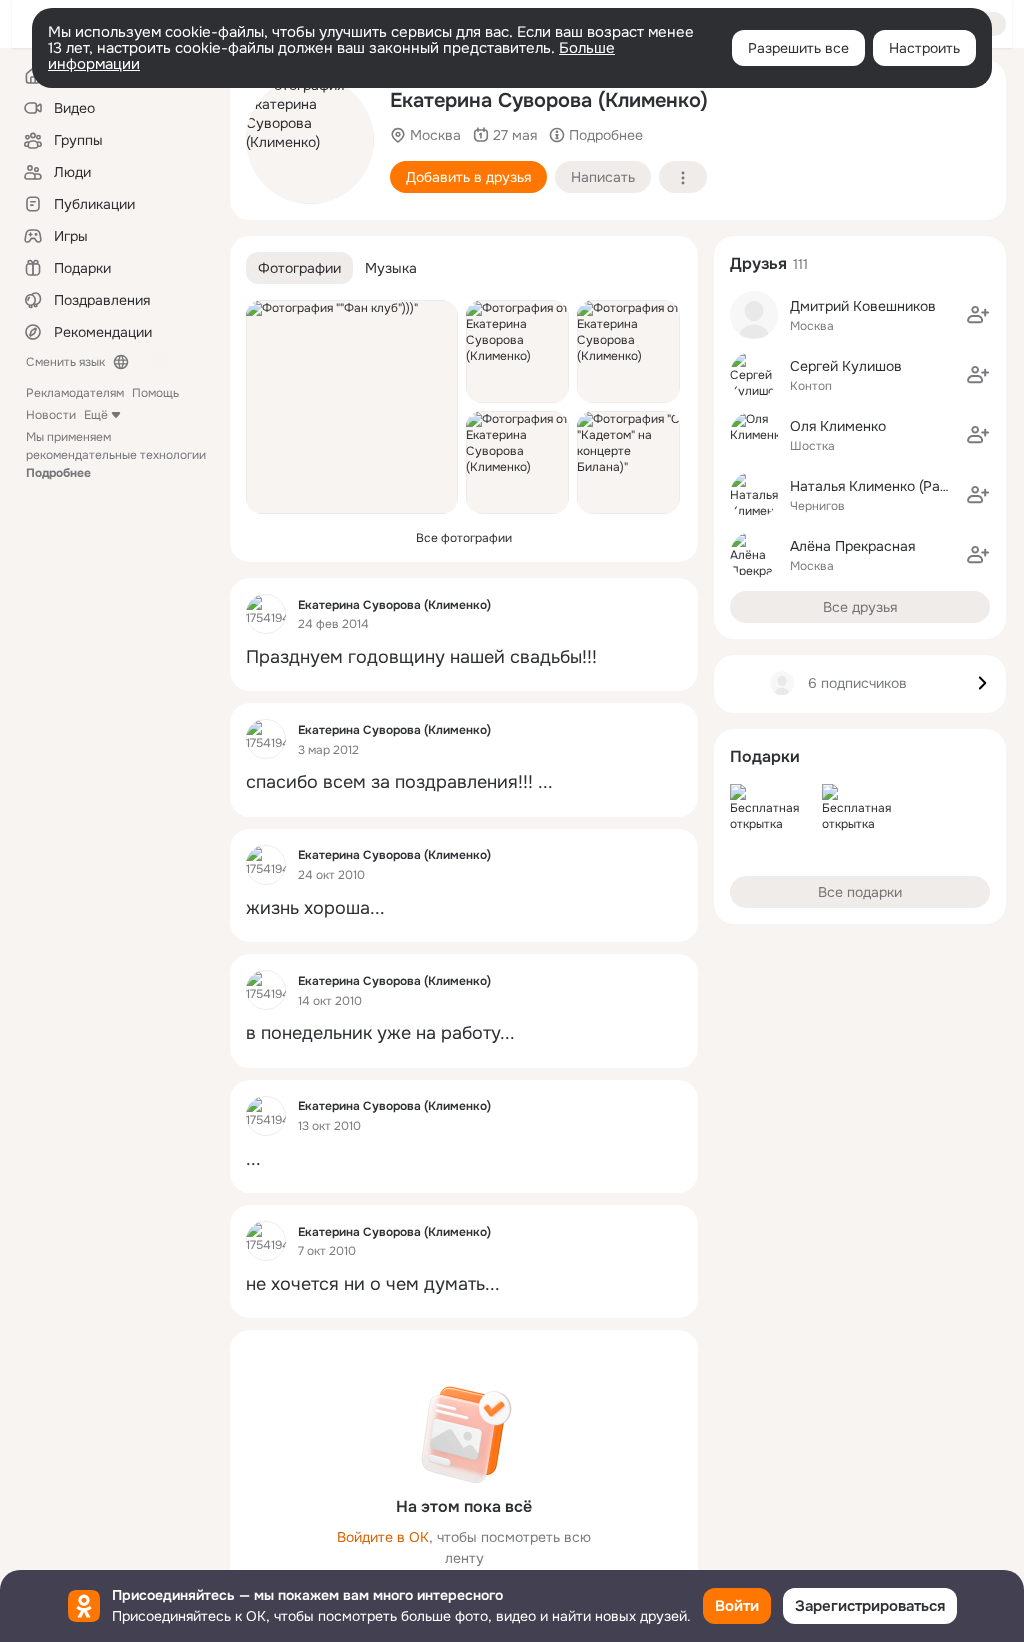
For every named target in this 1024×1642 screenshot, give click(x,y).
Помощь (155, 393)
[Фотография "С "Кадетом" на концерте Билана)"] (628, 462)
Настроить (924, 48)
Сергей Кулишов (846, 366)
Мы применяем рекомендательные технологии (116, 455)
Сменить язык (65, 362)
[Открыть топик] (464, 657)
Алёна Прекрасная (852, 546)
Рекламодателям (75, 393)
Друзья (758, 263)
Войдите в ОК (383, 1537)
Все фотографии (464, 538)
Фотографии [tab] (299, 268)
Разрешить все (798, 48)
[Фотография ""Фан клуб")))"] (352, 407)
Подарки (765, 756)
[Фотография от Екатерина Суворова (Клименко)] (310, 140)
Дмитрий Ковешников (863, 306)
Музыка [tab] (391, 268)
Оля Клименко (838, 426)
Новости (51, 415)
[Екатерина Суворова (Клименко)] (266, 614)
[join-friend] (978, 315)
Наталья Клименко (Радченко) (890, 486)
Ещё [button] (96, 415)
